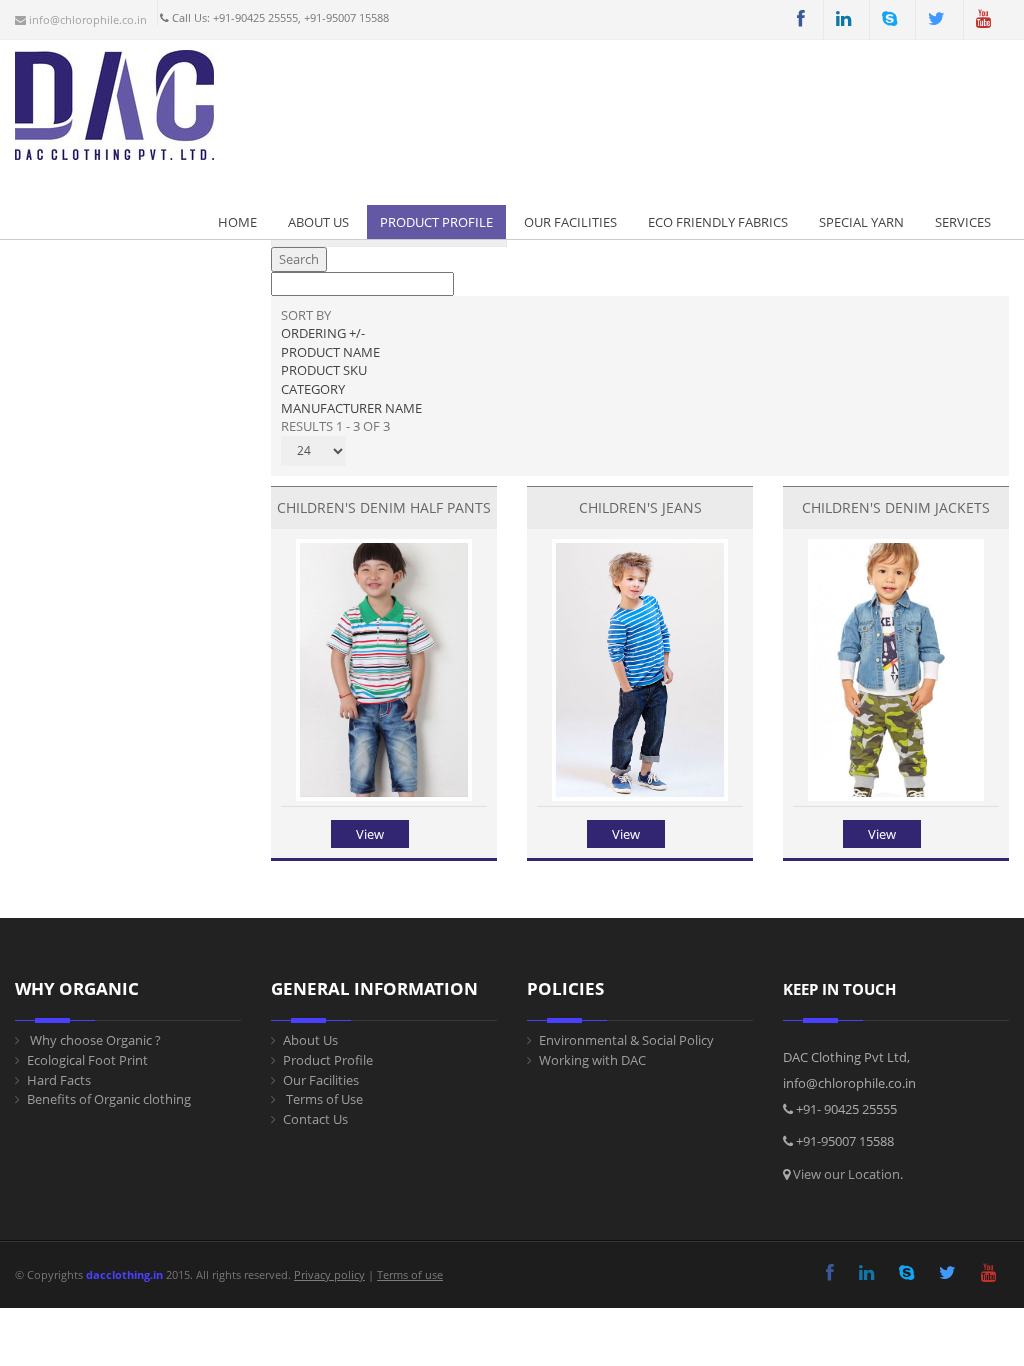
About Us (318, 222)
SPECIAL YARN (861, 222)
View (370, 834)
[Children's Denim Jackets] (895, 796)
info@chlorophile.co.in (86, 19)
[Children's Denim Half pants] (383, 796)
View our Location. (848, 1174)
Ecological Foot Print (87, 1060)
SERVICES (963, 222)
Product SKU (324, 370)
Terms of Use (323, 1099)
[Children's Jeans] (639, 796)
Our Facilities (570, 222)
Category (313, 389)
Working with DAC (592, 1060)
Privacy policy (329, 1274)
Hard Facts (59, 1080)
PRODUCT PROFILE (436, 222)
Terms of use (410, 1274)
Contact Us (315, 1119)
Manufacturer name (351, 408)
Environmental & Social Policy (626, 1040)
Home (237, 222)
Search (299, 259)
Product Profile (328, 1060)
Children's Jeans (640, 507)
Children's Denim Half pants (384, 507)
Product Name (330, 352)
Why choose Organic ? (94, 1040)
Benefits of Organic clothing (109, 1099)
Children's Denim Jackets (896, 507)
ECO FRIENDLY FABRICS (718, 222)
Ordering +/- (323, 333)
